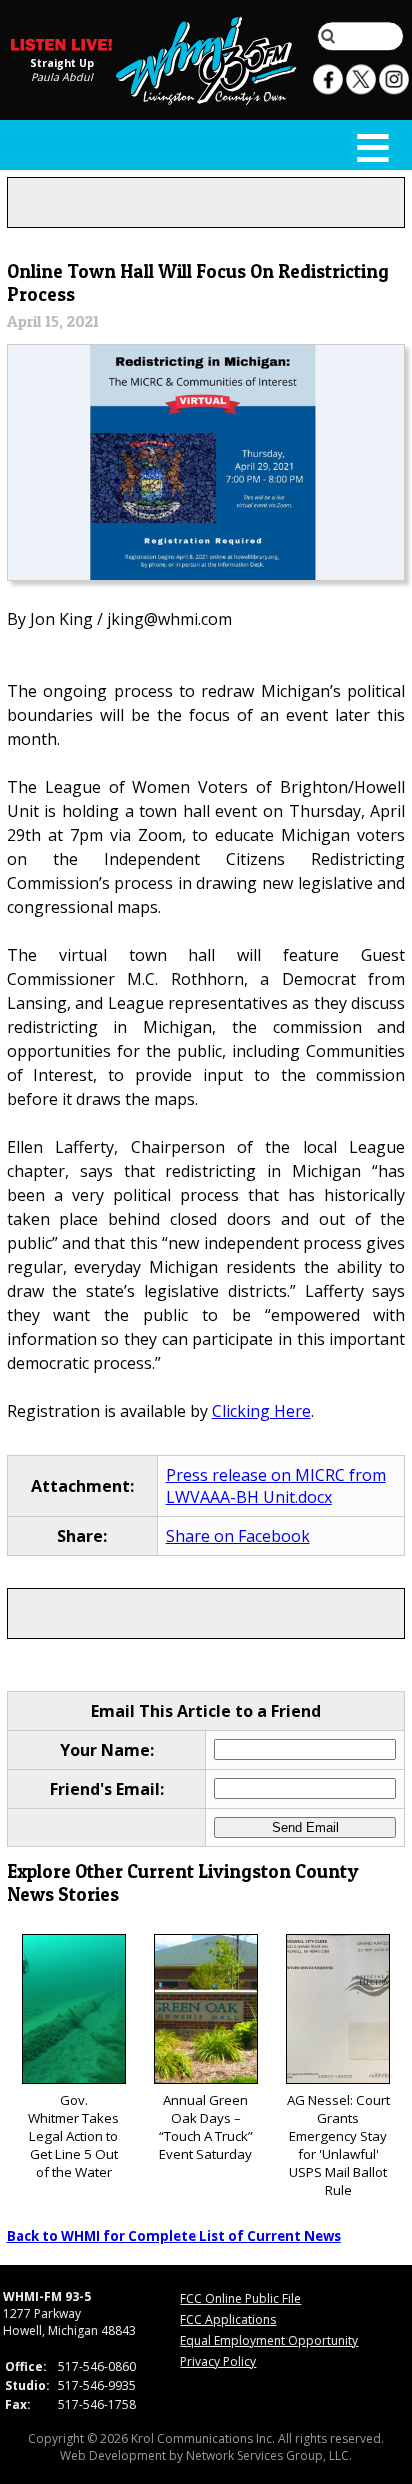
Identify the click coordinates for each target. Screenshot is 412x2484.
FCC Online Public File (240, 2298)
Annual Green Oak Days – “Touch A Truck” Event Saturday (206, 2127)
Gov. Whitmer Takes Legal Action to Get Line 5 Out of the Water (73, 2136)
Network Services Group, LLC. (269, 2455)
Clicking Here (261, 1411)
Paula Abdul (62, 77)
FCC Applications (228, 2319)
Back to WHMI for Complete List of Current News (174, 2236)
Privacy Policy (218, 2361)
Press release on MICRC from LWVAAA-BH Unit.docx (276, 1486)
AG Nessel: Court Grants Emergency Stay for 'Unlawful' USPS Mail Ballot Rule (338, 2145)
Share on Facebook (238, 1536)
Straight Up (62, 63)
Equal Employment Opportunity (269, 2340)
